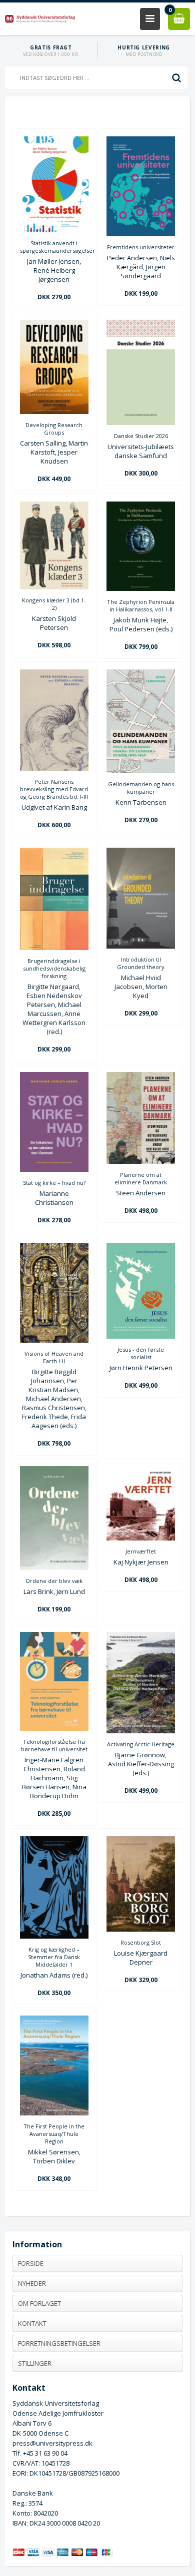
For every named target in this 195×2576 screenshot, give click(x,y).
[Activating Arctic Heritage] (141, 1731)
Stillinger (35, 2363)
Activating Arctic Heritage (141, 1744)
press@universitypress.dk (52, 2443)
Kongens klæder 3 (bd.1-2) (54, 604)
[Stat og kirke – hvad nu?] (54, 1169)
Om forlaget (39, 2303)
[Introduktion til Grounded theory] (141, 946)
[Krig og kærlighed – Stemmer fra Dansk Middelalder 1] (54, 1936)
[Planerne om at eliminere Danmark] (141, 1161)
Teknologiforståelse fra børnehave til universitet (54, 1745)
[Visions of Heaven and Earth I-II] (54, 1340)
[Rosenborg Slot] (141, 1929)
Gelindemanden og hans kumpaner (141, 788)
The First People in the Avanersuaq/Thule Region (54, 2134)
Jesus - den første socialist (141, 1353)
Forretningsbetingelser (59, 2343)
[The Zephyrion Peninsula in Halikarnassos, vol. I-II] (141, 588)
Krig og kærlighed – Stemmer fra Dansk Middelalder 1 (54, 1957)
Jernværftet (141, 1551)
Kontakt (32, 2323)
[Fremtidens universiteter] (141, 234)
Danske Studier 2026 (141, 436)
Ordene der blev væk (54, 1581)
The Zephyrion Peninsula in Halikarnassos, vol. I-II (141, 605)
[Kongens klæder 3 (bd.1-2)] (54, 587)
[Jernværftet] (141, 1538)
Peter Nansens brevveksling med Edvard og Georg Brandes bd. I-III (54, 789)
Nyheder (32, 2283)
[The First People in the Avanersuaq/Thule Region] (54, 2113)
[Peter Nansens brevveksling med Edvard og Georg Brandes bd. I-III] (54, 768)
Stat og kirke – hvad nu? (54, 1183)
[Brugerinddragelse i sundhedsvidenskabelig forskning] (54, 948)
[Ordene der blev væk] (54, 1567)
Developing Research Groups (54, 429)
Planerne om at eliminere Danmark (141, 1178)
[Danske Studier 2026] (141, 423)
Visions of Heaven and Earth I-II (54, 1357)
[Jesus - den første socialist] (141, 1336)
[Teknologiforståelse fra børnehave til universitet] (54, 1728)
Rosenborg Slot (141, 1942)
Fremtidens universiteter (141, 247)
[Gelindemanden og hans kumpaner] (141, 771)
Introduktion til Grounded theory (141, 963)
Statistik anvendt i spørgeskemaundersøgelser (54, 247)
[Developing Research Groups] (54, 412)
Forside (31, 2263)
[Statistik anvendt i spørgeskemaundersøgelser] (54, 230)
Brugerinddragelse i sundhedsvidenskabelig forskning (54, 968)
